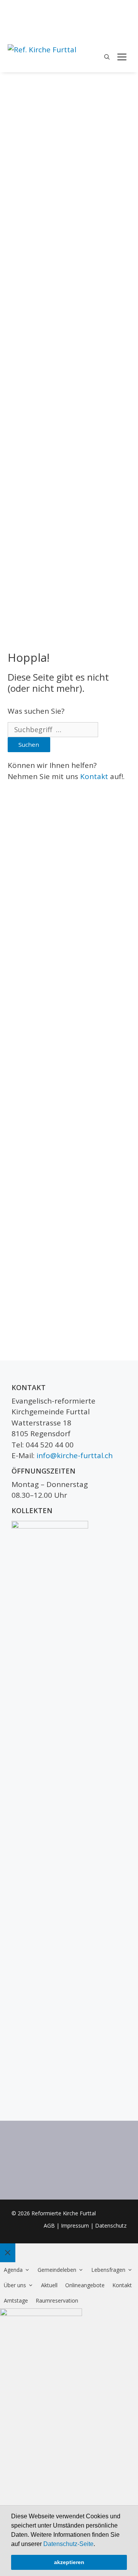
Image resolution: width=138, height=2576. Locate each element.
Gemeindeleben (57, 2270)
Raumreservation (57, 2300)
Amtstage (16, 2300)
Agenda (13, 2270)
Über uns (15, 2285)
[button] (98, 2544)
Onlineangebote (85, 2285)
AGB (49, 2225)
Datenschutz (111, 2225)
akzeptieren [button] (69, 2562)
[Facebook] (126, 10)
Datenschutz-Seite (68, 2544)
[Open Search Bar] (107, 57)
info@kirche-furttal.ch (75, 1455)
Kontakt (94, 776)
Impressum (75, 2225)
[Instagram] (126, 23)
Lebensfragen (108, 2270)
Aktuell (49, 2285)
